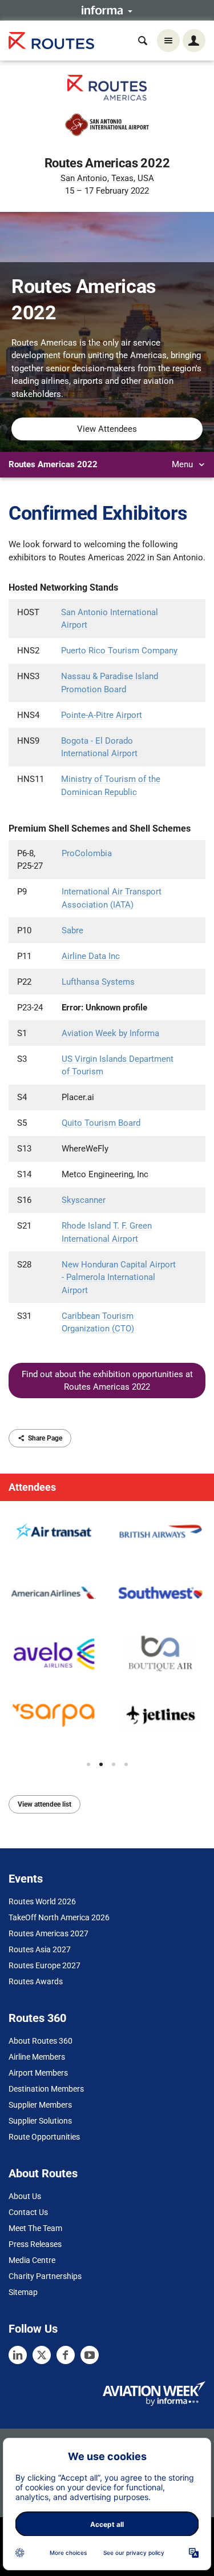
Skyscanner (84, 1200)
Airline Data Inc (91, 956)
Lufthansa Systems (98, 982)
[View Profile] (54, 1532)
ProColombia (87, 853)
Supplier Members (40, 2105)
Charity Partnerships (45, 2276)
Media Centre (32, 2260)
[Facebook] (66, 2355)
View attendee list (45, 1804)
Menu (183, 464)
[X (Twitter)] (42, 2355)
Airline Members (37, 2057)
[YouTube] (90, 2355)
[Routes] (51, 41)
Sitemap (23, 2292)
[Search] (143, 41)
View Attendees (107, 429)
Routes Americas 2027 (49, 1933)
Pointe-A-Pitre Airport (102, 715)
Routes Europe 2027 (45, 1965)
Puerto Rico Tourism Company (119, 651)
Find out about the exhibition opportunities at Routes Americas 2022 (107, 1381)
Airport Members (38, 2073)
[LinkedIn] (18, 2355)
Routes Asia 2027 (40, 1949)
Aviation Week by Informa (110, 1033)
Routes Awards (36, 1981)
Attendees (32, 1487)
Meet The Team (35, 2228)
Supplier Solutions (40, 2121)
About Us (25, 2196)
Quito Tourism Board (101, 1123)
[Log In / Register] (194, 41)
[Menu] (168, 41)
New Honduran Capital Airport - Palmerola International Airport (119, 1277)
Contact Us (28, 2212)
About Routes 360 (41, 2041)
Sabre (72, 930)
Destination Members (46, 2089)
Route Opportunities (44, 2137)
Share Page (45, 1438)
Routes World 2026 (42, 1901)
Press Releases (35, 2244)
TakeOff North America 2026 (59, 1917)
